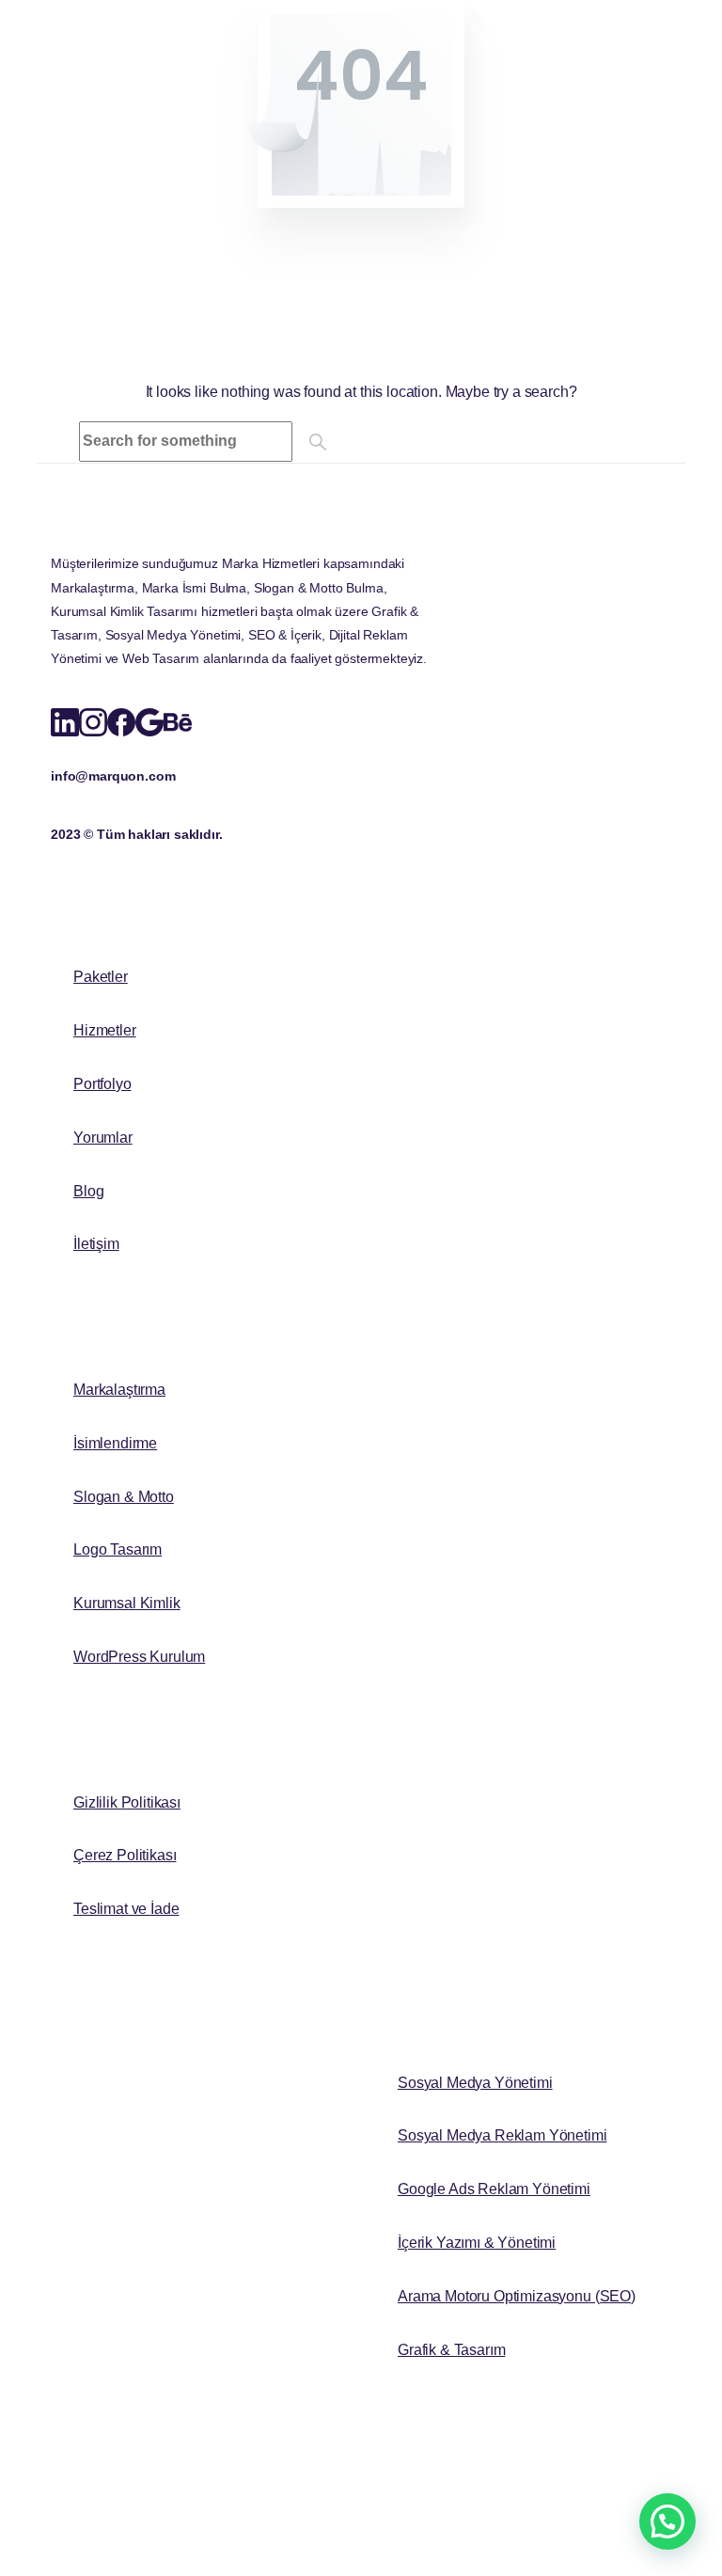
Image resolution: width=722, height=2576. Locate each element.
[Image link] (206, 545)
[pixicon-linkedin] (65, 720)
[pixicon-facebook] (121, 720)
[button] (667, 2521)
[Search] (318, 442)
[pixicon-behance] (178, 720)
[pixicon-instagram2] (93, 720)
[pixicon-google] (149, 720)
